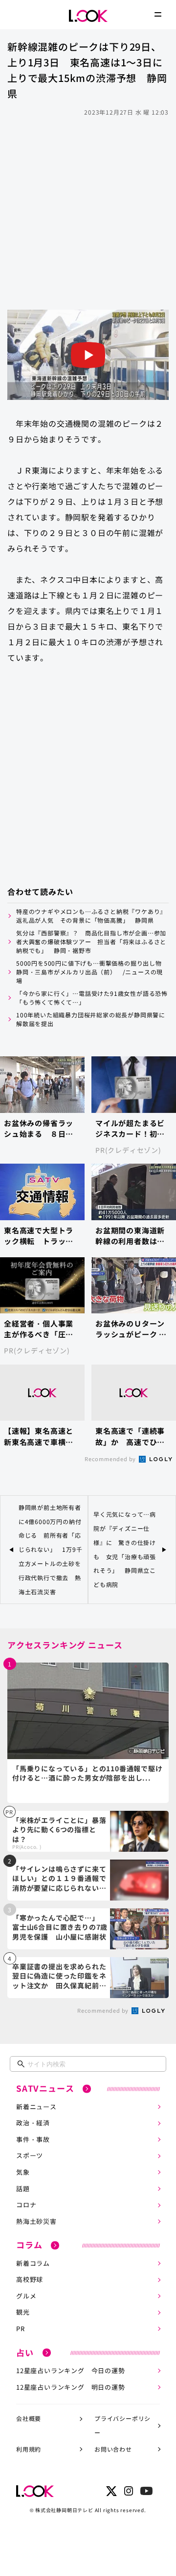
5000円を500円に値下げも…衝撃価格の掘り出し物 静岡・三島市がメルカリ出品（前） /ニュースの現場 (92, 972)
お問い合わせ (113, 2449)
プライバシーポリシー (122, 2425)
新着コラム (33, 2263)
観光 (23, 2312)
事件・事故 (33, 2139)
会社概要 (29, 2418)
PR (21, 2328)
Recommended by (111, 1459)
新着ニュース (36, 2107)
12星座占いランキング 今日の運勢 (71, 2370)
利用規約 (29, 2449)
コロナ (26, 2205)
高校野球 (30, 2279)
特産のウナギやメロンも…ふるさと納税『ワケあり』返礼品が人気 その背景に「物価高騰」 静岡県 (91, 916)
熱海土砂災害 (36, 2221)
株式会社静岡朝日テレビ (64, 2510)
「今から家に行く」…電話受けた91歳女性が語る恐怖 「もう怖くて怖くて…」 (92, 998)
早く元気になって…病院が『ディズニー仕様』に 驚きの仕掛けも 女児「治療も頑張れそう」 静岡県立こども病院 (125, 1549)
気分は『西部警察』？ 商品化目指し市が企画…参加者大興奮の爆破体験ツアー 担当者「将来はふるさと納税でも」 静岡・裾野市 (91, 941)
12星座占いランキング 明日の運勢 (71, 2387)
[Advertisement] (88, 212)
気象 (23, 2172)
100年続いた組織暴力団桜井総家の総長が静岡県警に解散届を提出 (91, 1019)
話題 (23, 2189)
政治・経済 (33, 2123)
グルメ (26, 2296)
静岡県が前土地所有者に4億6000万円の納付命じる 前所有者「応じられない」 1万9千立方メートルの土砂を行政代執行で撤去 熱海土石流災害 (51, 1549)
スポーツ (30, 2155)
